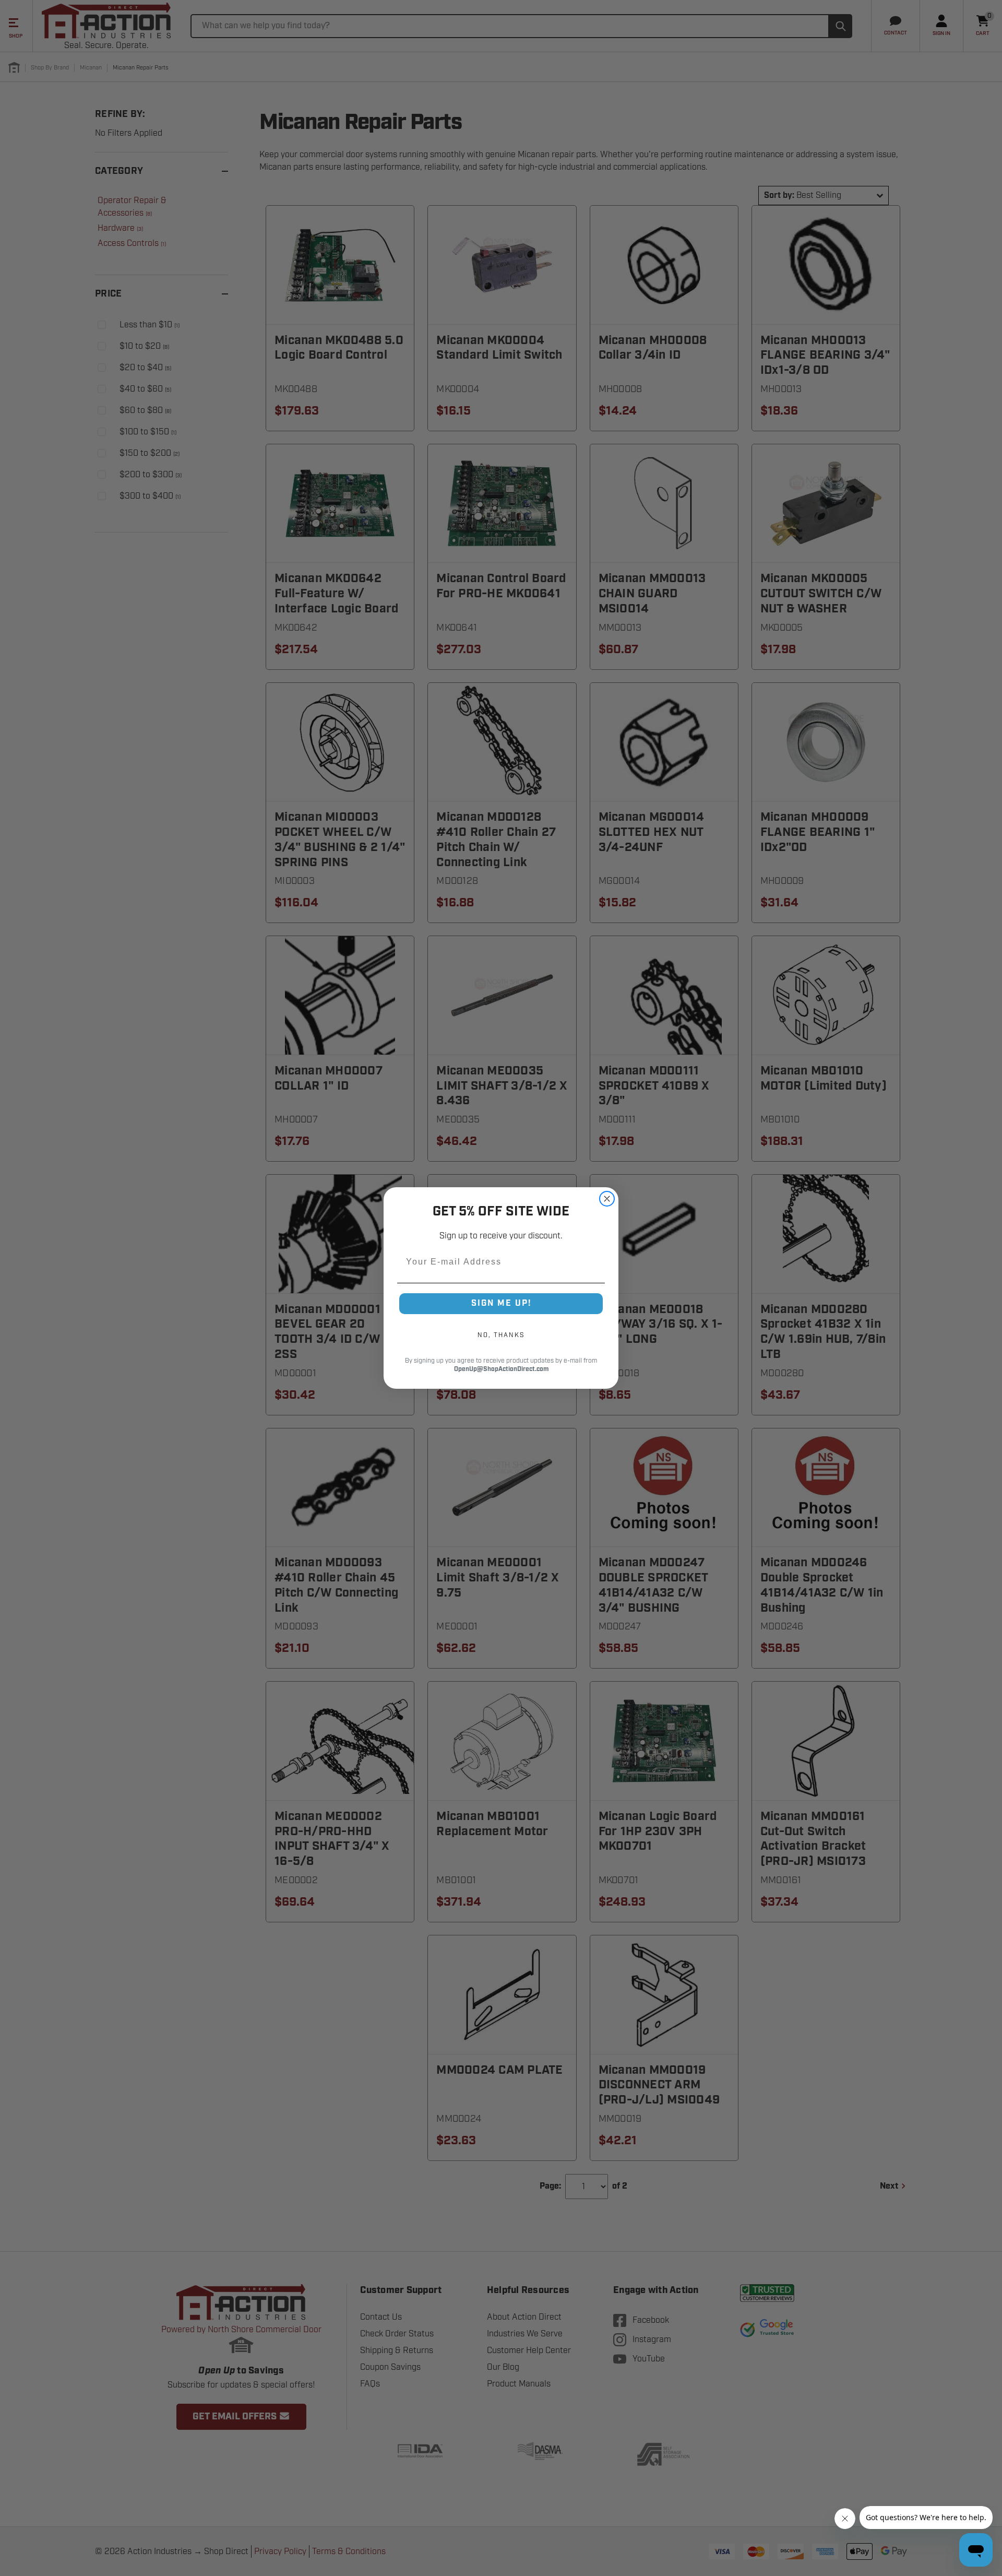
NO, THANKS (501, 1335)
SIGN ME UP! (501, 1303)
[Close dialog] (607, 1199)
